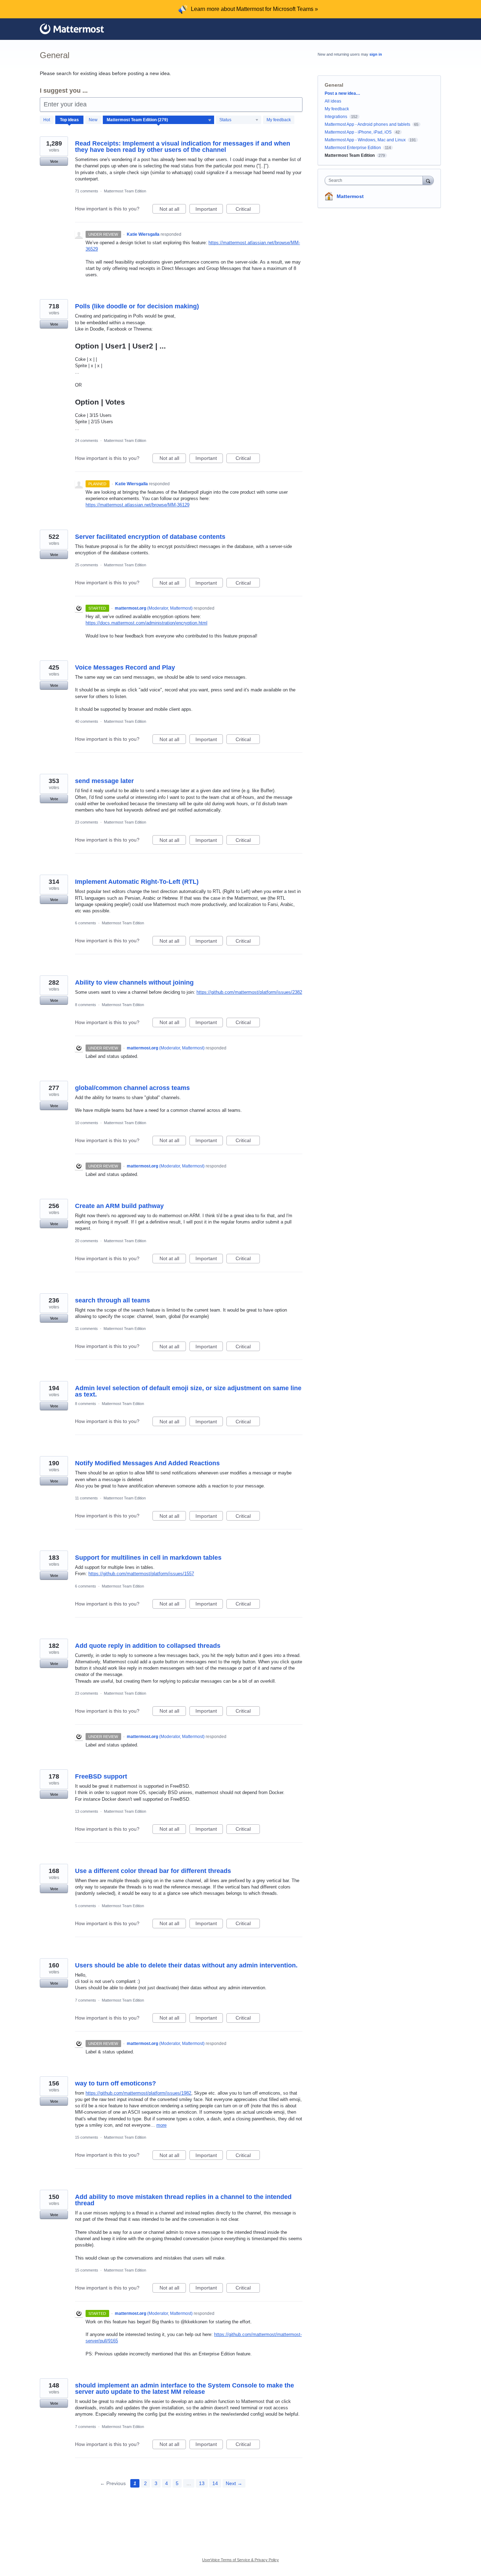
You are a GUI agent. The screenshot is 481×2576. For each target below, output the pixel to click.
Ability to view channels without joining (134, 982)
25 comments (87, 565)
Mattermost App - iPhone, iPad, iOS (358, 132)
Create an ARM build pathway (119, 1206)
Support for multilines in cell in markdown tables (148, 1558)
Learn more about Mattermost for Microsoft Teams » (254, 9)
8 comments (86, 1005)
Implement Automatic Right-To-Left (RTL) (137, 882)
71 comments (87, 191)
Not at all (173, 210)
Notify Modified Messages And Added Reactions (147, 1463)
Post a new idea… (342, 93)
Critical (248, 210)
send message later (104, 781)
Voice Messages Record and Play (125, 667)
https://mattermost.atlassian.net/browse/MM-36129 (138, 505)
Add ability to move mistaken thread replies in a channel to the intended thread (183, 2200)
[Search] (428, 180)
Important (209, 210)
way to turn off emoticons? (115, 2083)
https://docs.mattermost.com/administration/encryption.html (146, 623)
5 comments (86, 1906)
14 (215, 2483)
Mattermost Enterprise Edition (353, 148)
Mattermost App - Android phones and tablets (367, 124)
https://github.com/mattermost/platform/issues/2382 (249, 992)
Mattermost (350, 196)
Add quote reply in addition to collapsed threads (148, 1646)
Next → (234, 2483)
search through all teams (113, 1300)
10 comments (87, 1123)
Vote (54, 161)
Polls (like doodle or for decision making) (137, 306)
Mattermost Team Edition (125, 191)
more (161, 2125)
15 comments (87, 2137)
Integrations (336, 117)
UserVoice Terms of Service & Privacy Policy (241, 2560)
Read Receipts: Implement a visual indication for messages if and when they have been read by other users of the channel (183, 147)
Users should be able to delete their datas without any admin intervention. (186, 1965)
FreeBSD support (101, 1776)
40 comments (87, 721)
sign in (376, 54)
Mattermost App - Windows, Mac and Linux (365, 140)
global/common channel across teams (132, 1088)
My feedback (279, 120)
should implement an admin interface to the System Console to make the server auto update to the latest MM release (185, 2389)
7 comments (86, 2000)
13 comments (87, 1811)
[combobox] (376, 180)
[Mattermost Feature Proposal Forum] (72, 29)
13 (202, 2483)
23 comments (87, 822)
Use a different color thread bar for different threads (153, 1871)
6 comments (86, 923)
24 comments (87, 440)
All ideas (333, 101)
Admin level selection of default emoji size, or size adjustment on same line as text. (188, 1391)
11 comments (86, 1329)
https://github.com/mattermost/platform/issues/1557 (141, 1574)
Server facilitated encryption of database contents (150, 537)
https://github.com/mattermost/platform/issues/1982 (138, 2093)
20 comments (87, 1241)
